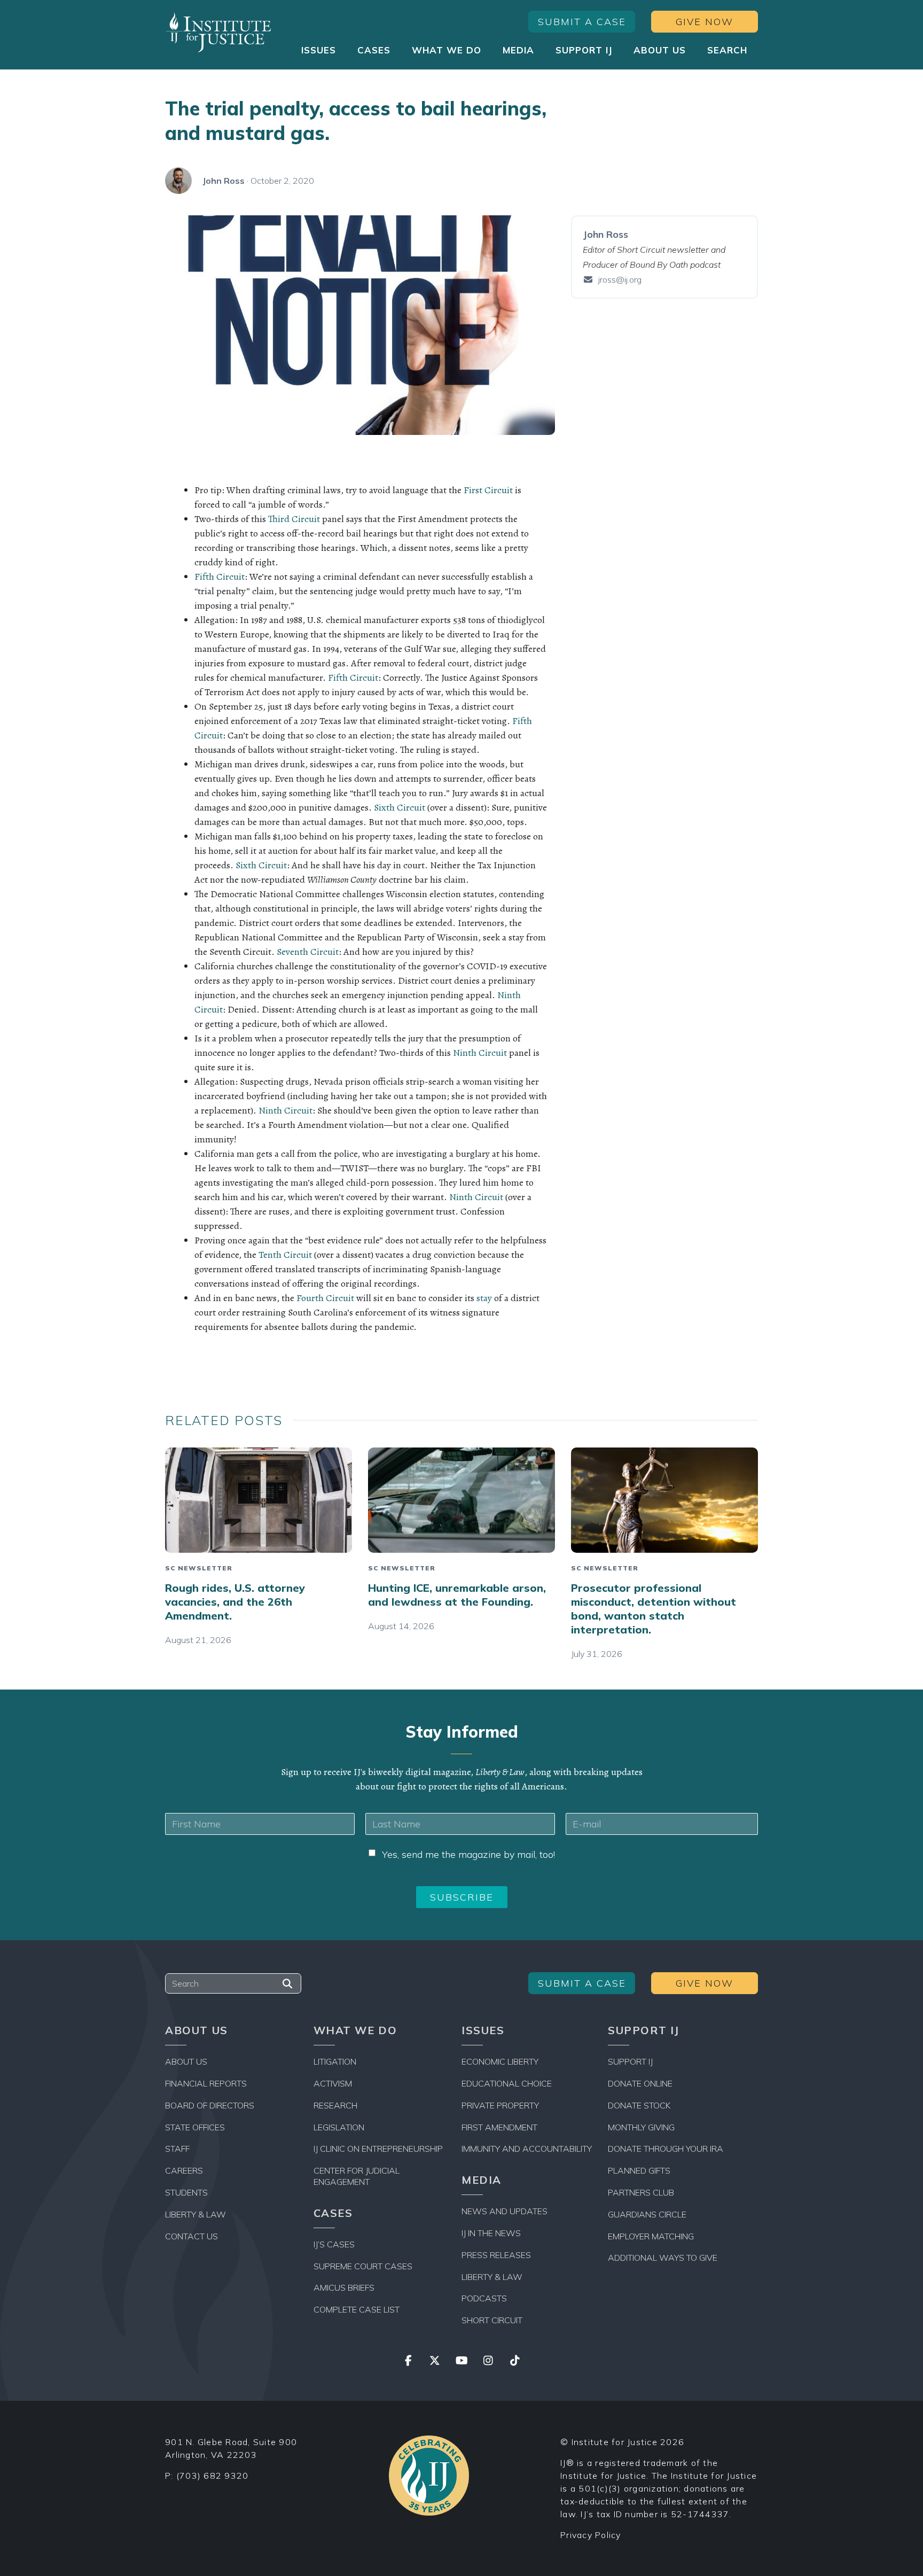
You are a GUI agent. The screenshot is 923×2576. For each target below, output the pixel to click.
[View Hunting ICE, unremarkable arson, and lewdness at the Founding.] (461, 1500)
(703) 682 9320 (213, 2476)
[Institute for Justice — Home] (218, 32)
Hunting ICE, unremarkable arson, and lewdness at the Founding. (457, 1595)
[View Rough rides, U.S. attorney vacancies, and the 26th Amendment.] (259, 1500)
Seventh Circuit (308, 952)
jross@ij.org (620, 279)
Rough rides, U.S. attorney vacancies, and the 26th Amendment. (235, 1602)
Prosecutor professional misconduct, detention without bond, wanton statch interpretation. (654, 1609)
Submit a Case (582, 22)
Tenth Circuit (285, 1255)
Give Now (705, 22)
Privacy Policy (591, 2535)
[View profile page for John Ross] (178, 181)
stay (484, 1298)
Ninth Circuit (480, 1053)
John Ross (224, 181)
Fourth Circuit (325, 1298)
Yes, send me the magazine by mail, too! (468, 1854)
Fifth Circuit (220, 577)
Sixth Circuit (400, 807)
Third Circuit (294, 519)
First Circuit (488, 490)
